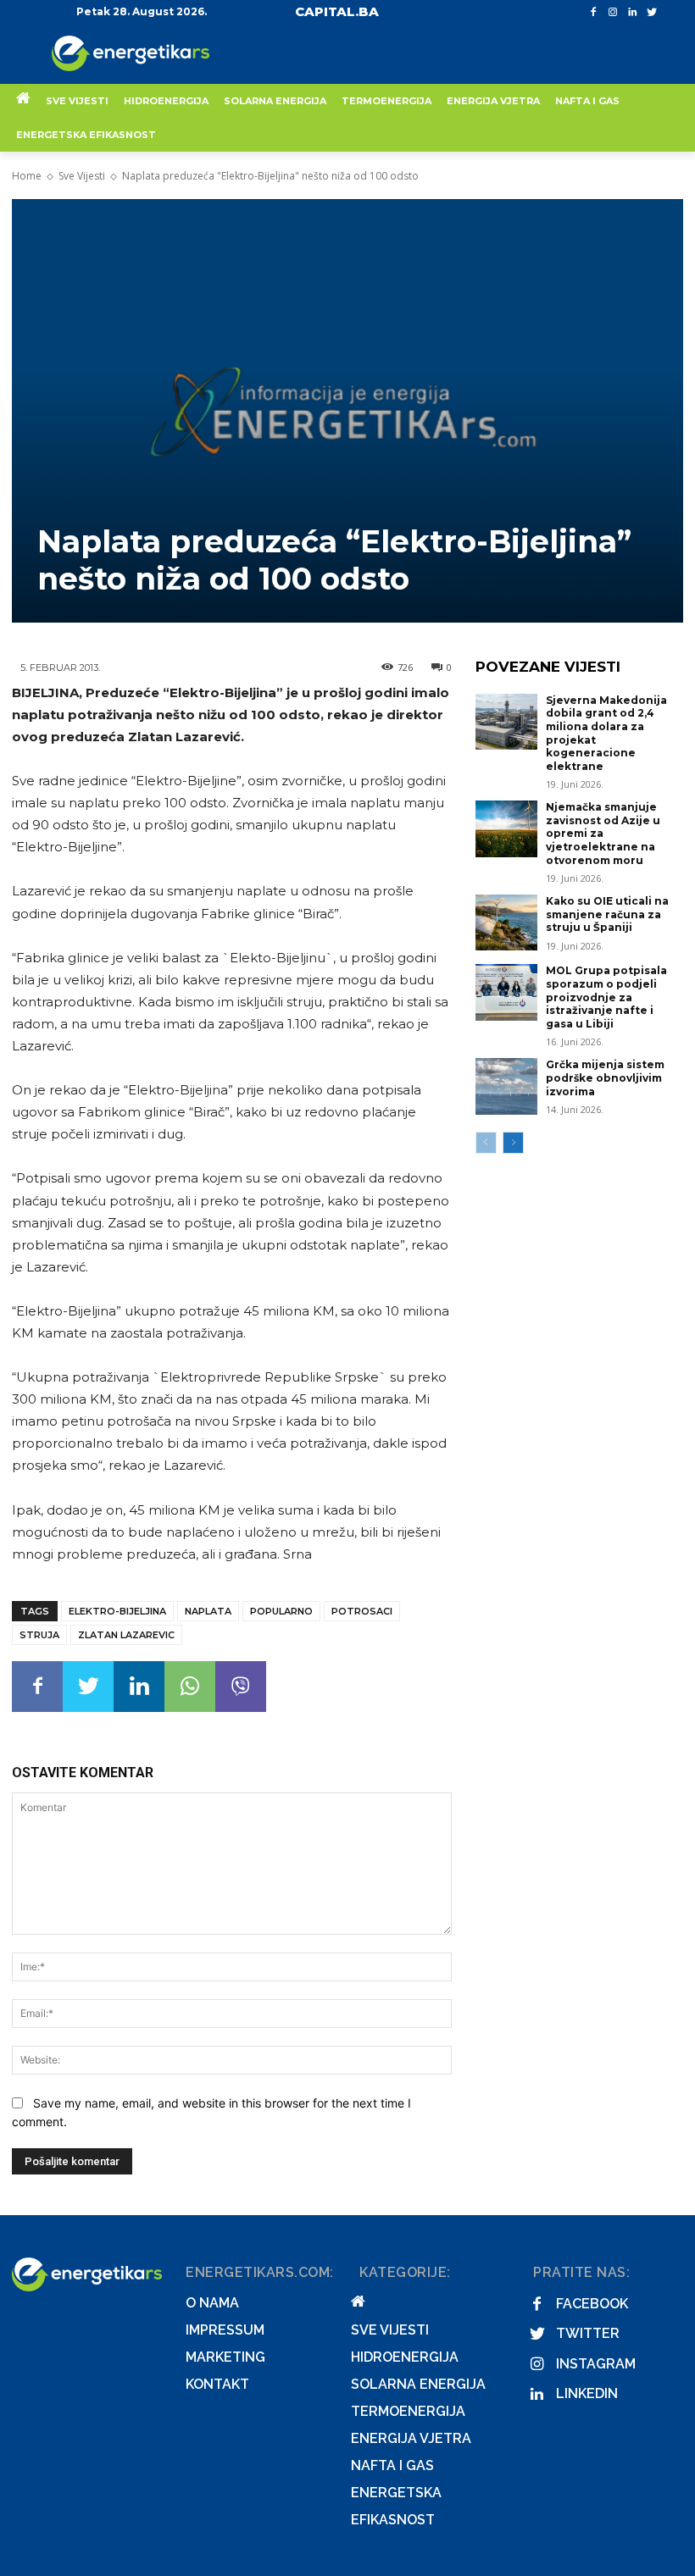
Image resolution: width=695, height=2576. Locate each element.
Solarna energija (418, 2384)
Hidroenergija (405, 2357)
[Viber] (241, 1687)
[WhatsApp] (190, 1687)
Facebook (592, 2304)
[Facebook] (594, 12)
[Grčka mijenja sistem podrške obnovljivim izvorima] (507, 1086)
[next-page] (513, 1143)
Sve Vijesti (82, 176)
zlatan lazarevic (126, 1635)
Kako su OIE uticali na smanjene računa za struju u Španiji (607, 914)
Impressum (225, 2330)
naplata (208, 1611)
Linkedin (587, 2393)
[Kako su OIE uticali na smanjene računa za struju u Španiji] (507, 922)
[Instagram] (613, 12)
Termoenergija (408, 2411)
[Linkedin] (632, 12)
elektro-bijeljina (117, 1611)
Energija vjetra (411, 2438)
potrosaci (362, 1611)
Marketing (225, 2357)
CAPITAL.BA (337, 11)
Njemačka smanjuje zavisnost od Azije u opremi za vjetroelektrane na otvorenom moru (603, 833)
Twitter (588, 2333)
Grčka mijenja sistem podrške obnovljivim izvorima (605, 1077)
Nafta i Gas (392, 2465)
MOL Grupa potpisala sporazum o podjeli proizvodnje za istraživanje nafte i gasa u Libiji (606, 997)
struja (39, 1635)
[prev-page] (486, 1143)
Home (27, 176)
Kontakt (217, 2384)
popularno (281, 1611)
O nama (212, 2303)
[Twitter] (651, 12)
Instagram (596, 2364)
